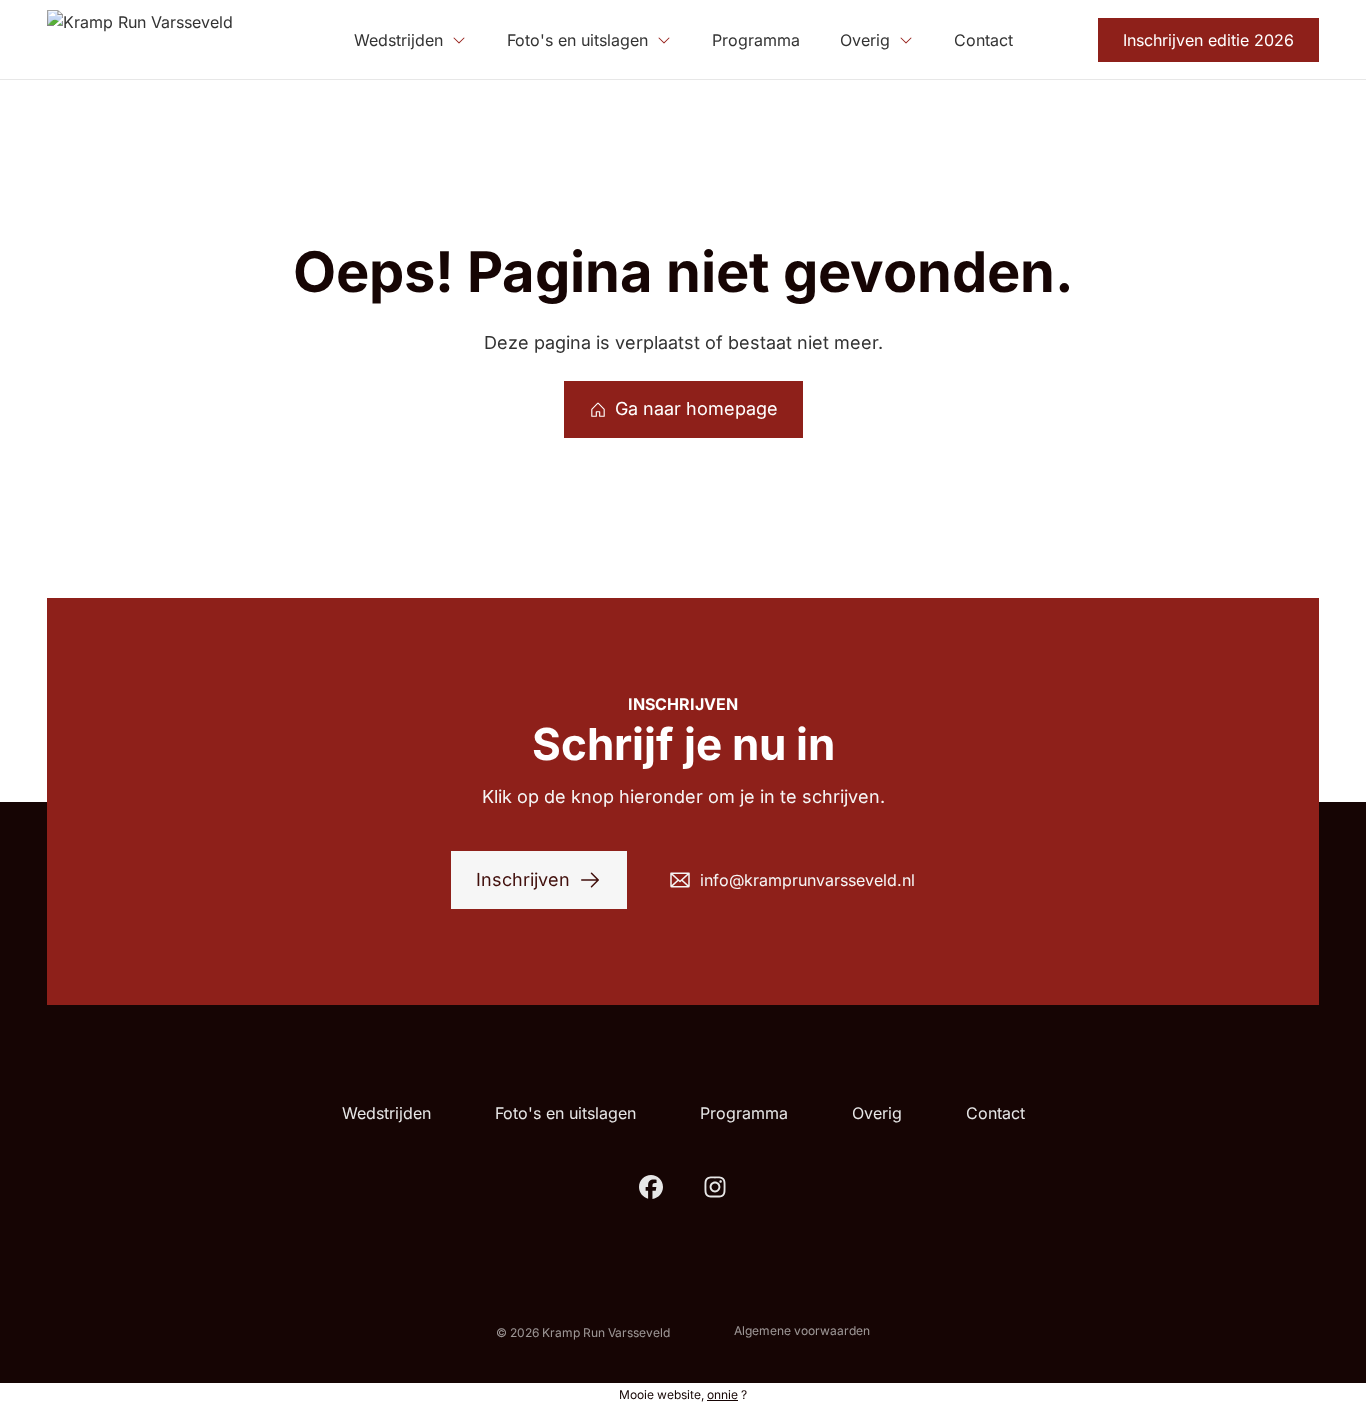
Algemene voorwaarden (802, 1330)
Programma (744, 1113)
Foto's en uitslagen (565, 1113)
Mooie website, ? (683, 1394)
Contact (995, 1113)
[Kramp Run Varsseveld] (140, 40)
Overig (877, 1113)
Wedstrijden (386, 1113)
